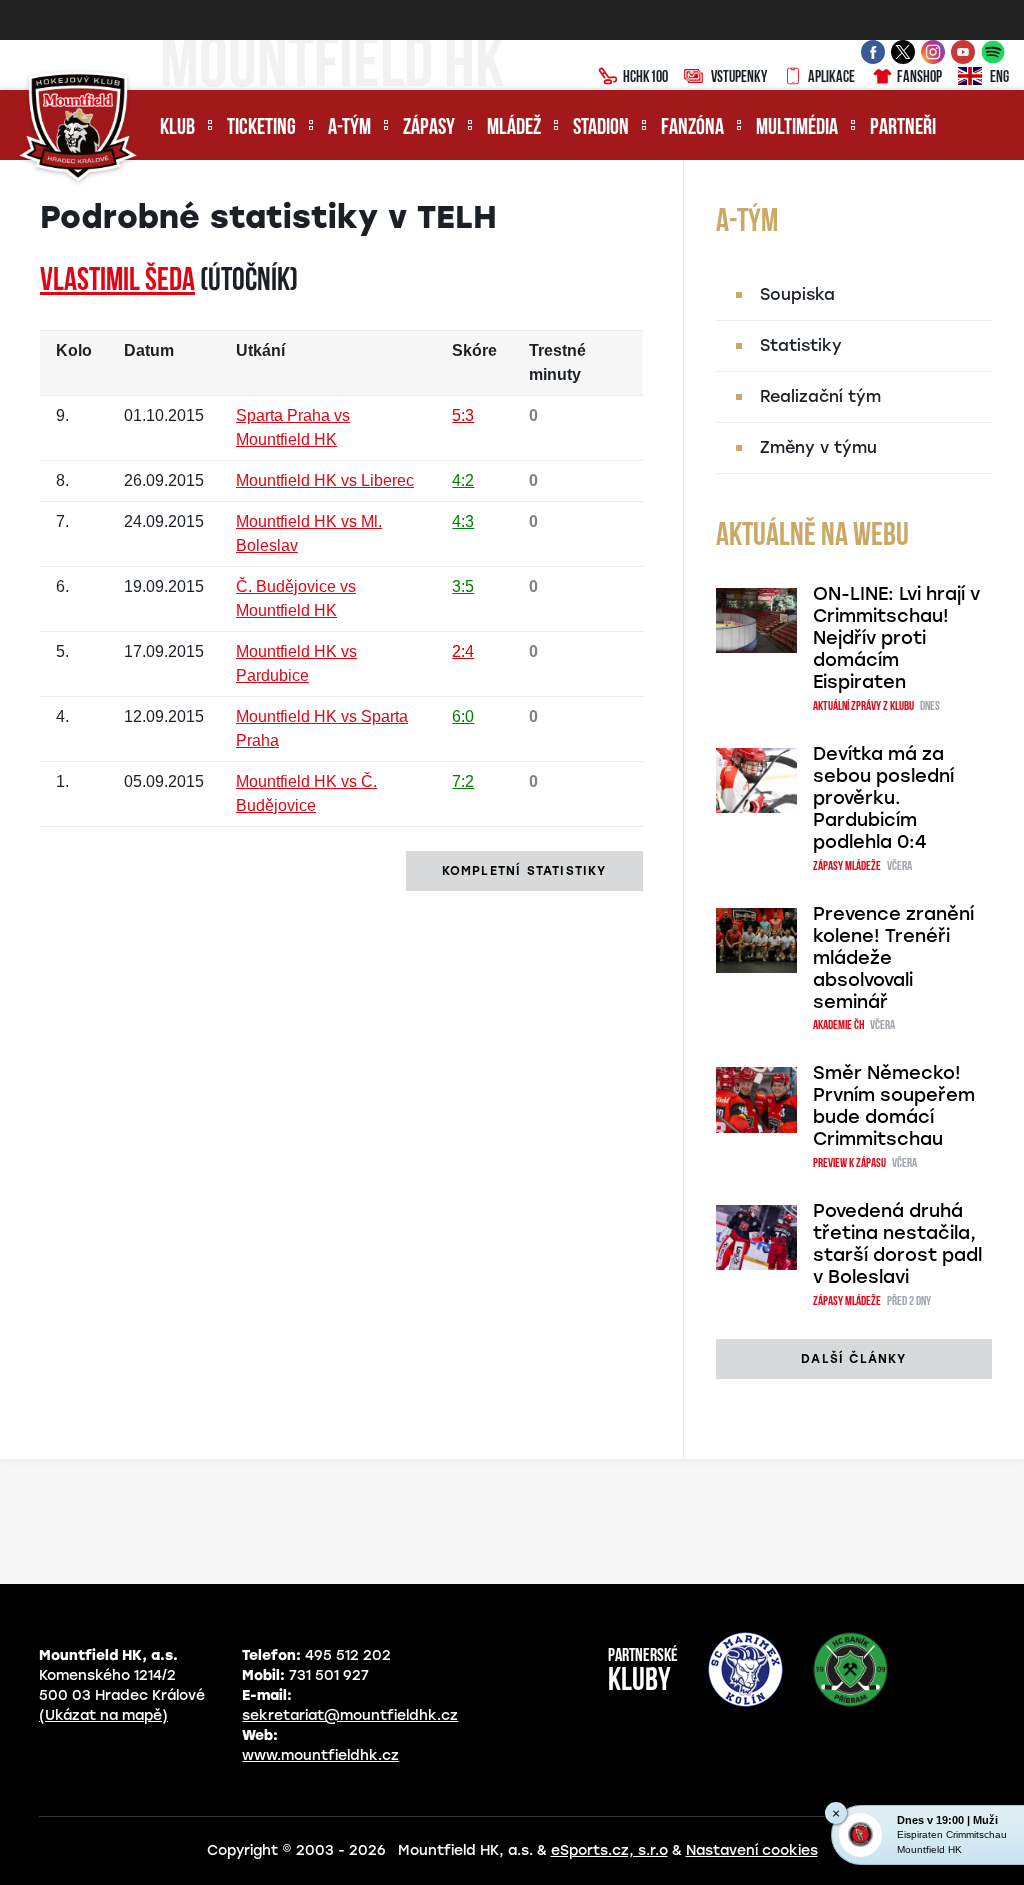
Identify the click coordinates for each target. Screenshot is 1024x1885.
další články (853, 1359)
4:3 (463, 521)
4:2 (463, 480)
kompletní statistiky (524, 871)
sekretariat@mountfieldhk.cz (350, 1715)
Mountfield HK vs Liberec (325, 480)
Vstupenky (739, 78)
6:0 (463, 716)
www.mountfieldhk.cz (320, 1755)
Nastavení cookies (752, 1850)
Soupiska (797, 294)
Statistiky (801, 345)
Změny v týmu (818, 447)
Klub (177, 128)
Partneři (903, 128)
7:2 (463, 781)
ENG (999, 78)
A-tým (349, 128)
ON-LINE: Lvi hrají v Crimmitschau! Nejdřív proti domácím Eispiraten (896, 638)
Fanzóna (692, 128)
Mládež (514, 128)
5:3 (463, 415)
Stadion (601, 128)
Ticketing (261, 128)
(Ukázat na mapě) (103, 1715)
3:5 (463, 586)
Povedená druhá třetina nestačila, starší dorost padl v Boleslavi (897, 1244)
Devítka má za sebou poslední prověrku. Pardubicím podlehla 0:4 (883, 798)
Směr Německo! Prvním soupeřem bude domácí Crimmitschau (894, 1106)
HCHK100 (645, 78)
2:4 (463, 651)
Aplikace (831, 78)
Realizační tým (820, 396)
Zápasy (429, 128)
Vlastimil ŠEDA (117, 282)
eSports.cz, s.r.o (609, 1850)
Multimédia (797, 128)
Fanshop (919, 78)
